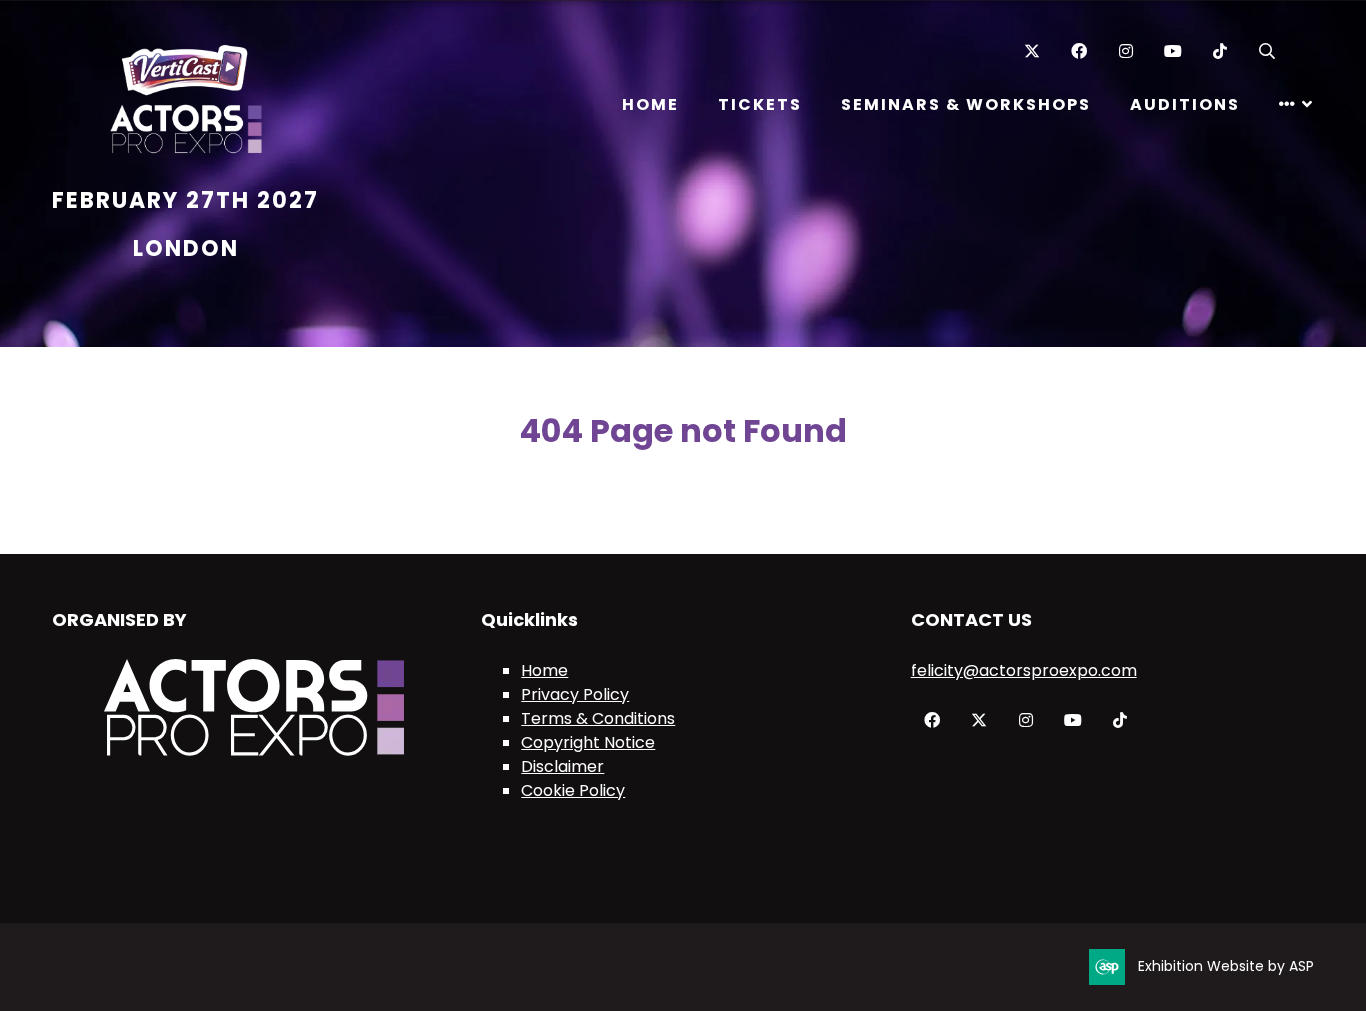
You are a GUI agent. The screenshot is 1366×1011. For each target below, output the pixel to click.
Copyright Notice (588, 742)
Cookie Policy (573, 790)
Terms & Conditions (598, 718)
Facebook (1078, 51)
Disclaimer (562, 766)
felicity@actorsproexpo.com (1024, 670)
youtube (1073, 720)
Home (650, 104)
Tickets (760, 104)
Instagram (1125, 51)
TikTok (1219, 51)
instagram (1026, 720)
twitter (979, 720)
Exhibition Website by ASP (1226, 966)
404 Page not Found (683, 430)
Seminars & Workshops (966, 104)
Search (1266, 51)
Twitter (1031, 51)
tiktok (1120, 720)
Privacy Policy (575, 694)
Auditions (1185, 104)
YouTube (1172, 51)
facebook (932, 720)
